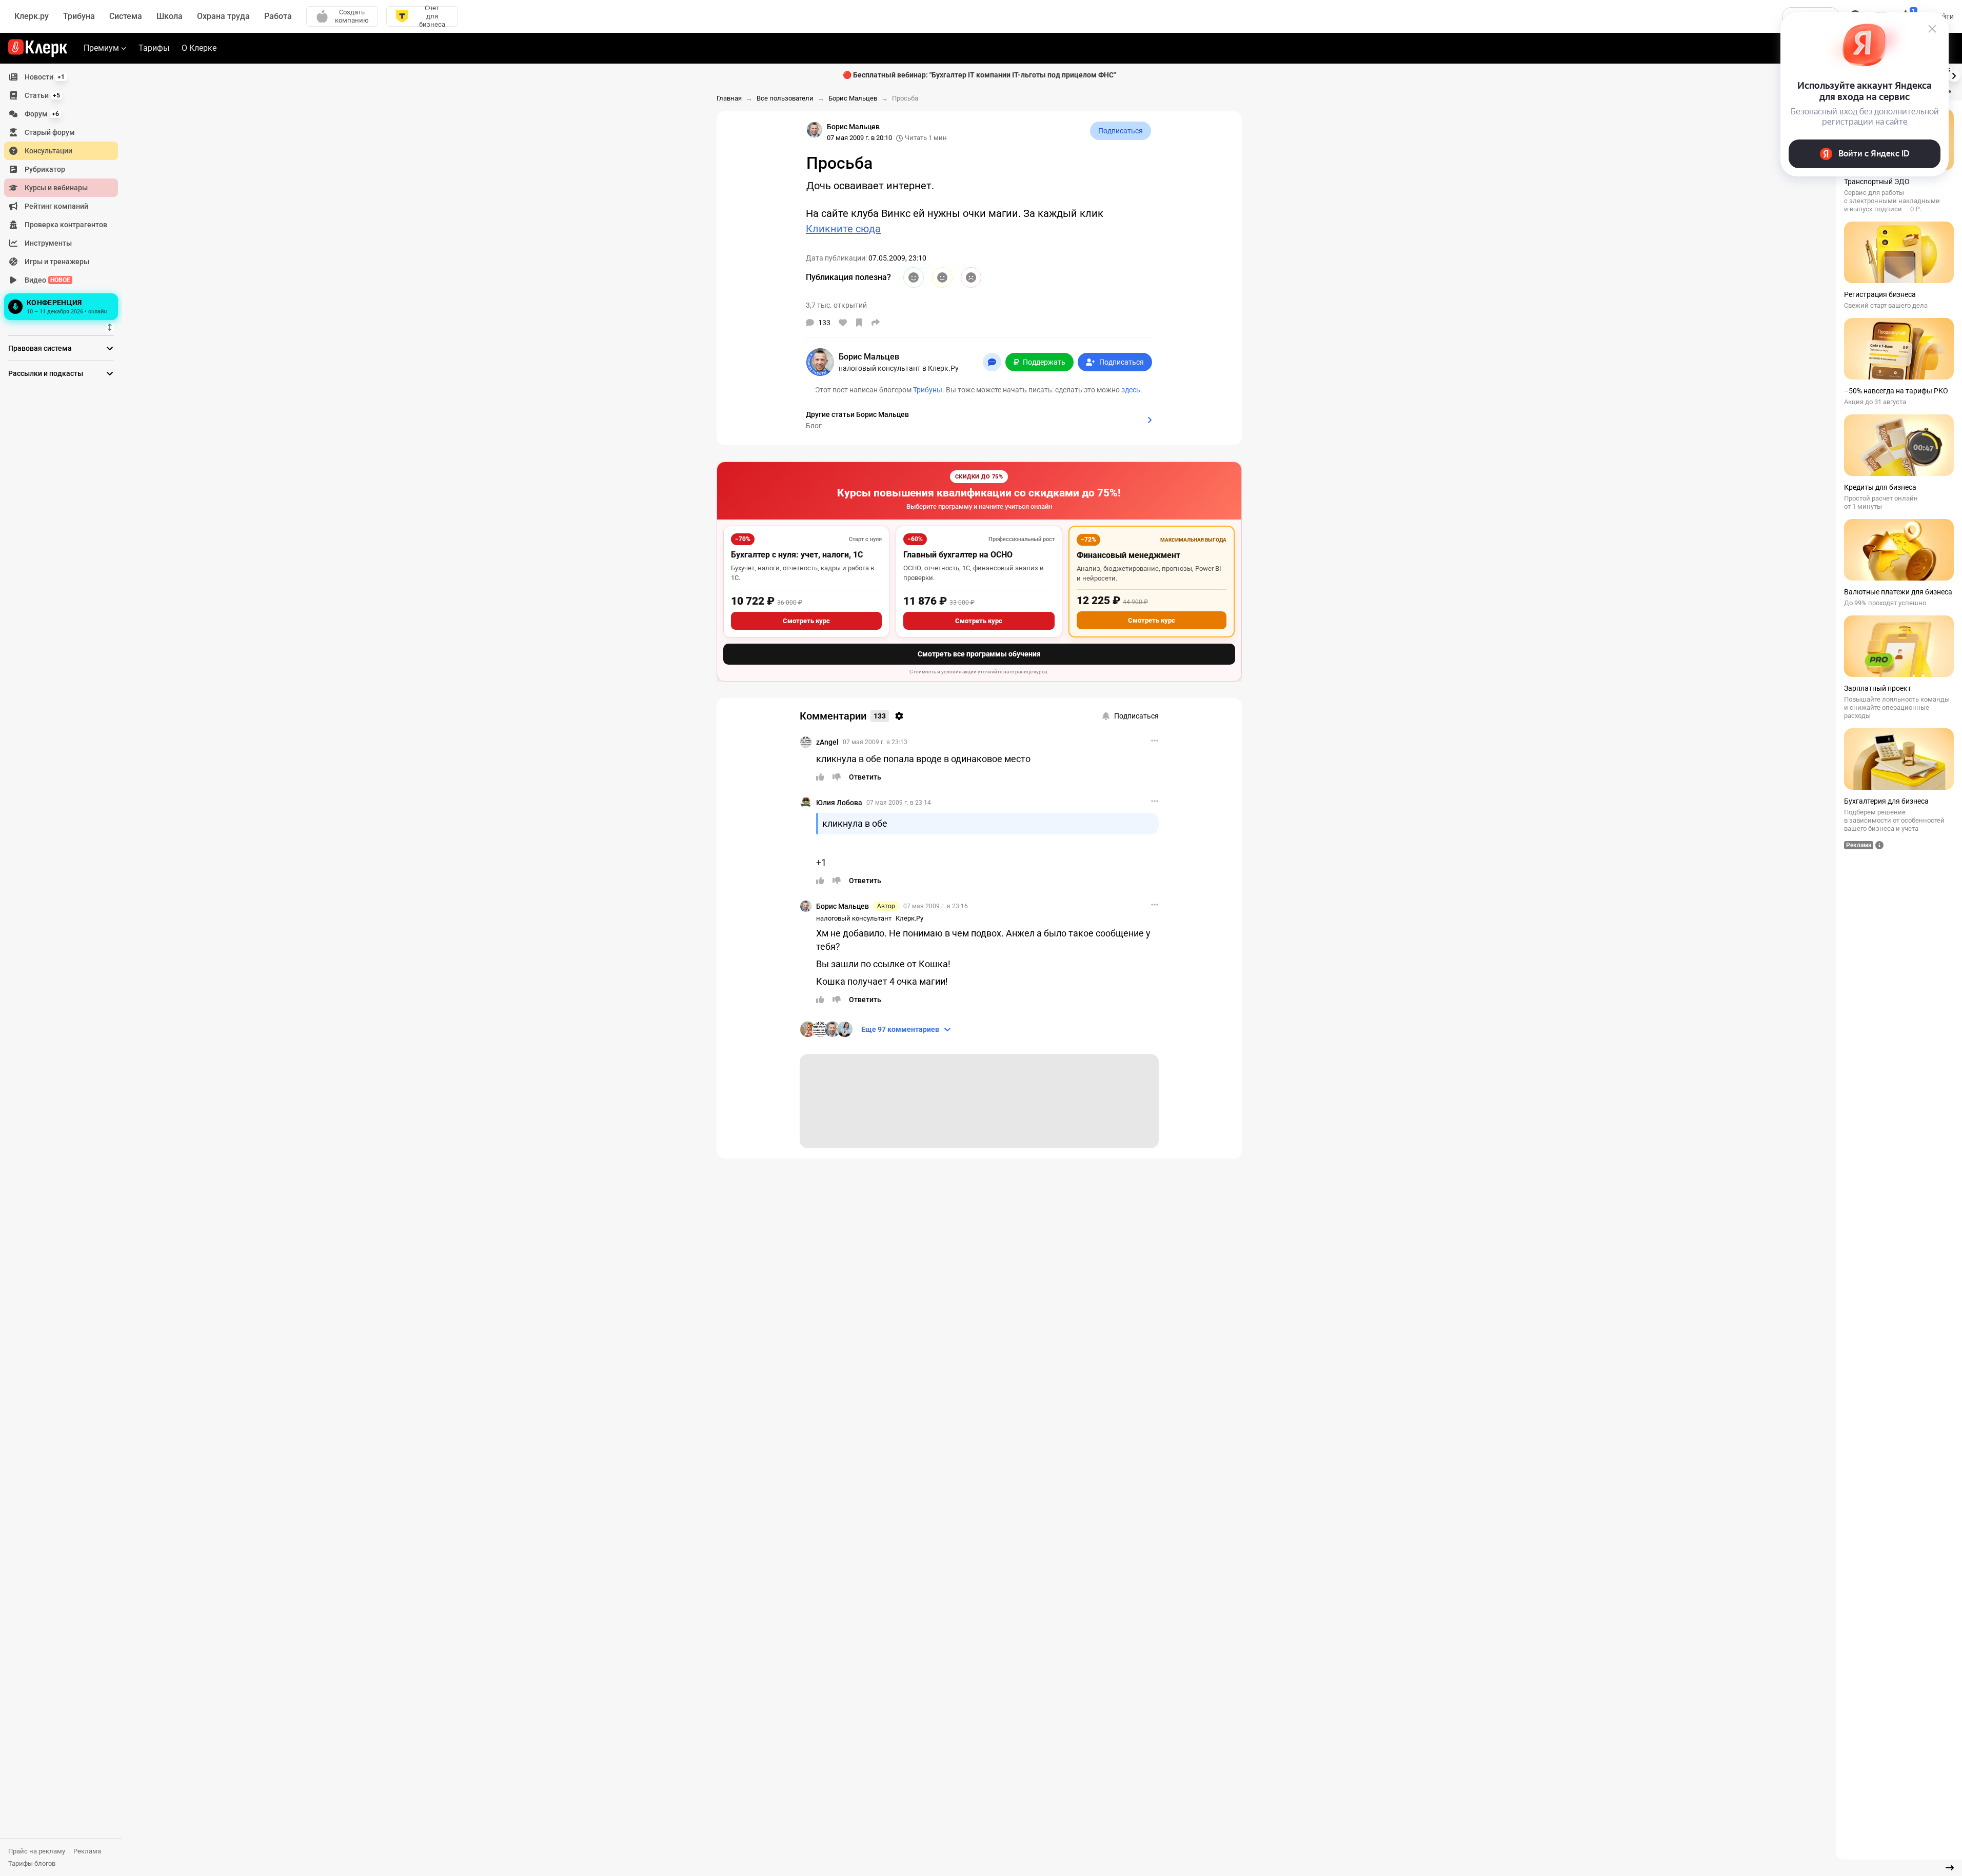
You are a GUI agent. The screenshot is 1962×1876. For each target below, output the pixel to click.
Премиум (101, 48)
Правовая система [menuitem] (40, 348)
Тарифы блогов (32, 1863)
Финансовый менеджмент (1128, 555)
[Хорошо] (914, 277)
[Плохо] (971, 277)
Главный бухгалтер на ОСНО (958, 555)
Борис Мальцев (843, 906)
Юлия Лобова (839, 803)
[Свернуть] (1950, 1868)
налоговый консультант (854, 918)
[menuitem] (61, 77)
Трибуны (928, 390)
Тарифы (154, 48)
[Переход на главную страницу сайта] (38, 48)
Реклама (87, 1851)
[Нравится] (843, 323)
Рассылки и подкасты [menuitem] (46, 373)
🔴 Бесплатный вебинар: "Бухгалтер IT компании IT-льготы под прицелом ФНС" (979, 75)
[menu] (65, 195)
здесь (1131, 390)
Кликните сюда (843, 229)
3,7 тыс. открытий (836, 305)
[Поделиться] (876, 323)
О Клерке (199, 48)
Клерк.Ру (909, 918)
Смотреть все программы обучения (979, 654)
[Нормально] (942, 277)
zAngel (827, 742)
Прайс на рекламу (37, 1851)
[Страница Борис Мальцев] (815, 130)
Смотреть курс (806, 621)
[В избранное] (859, 323)
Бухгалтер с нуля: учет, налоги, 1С (797, 555)
